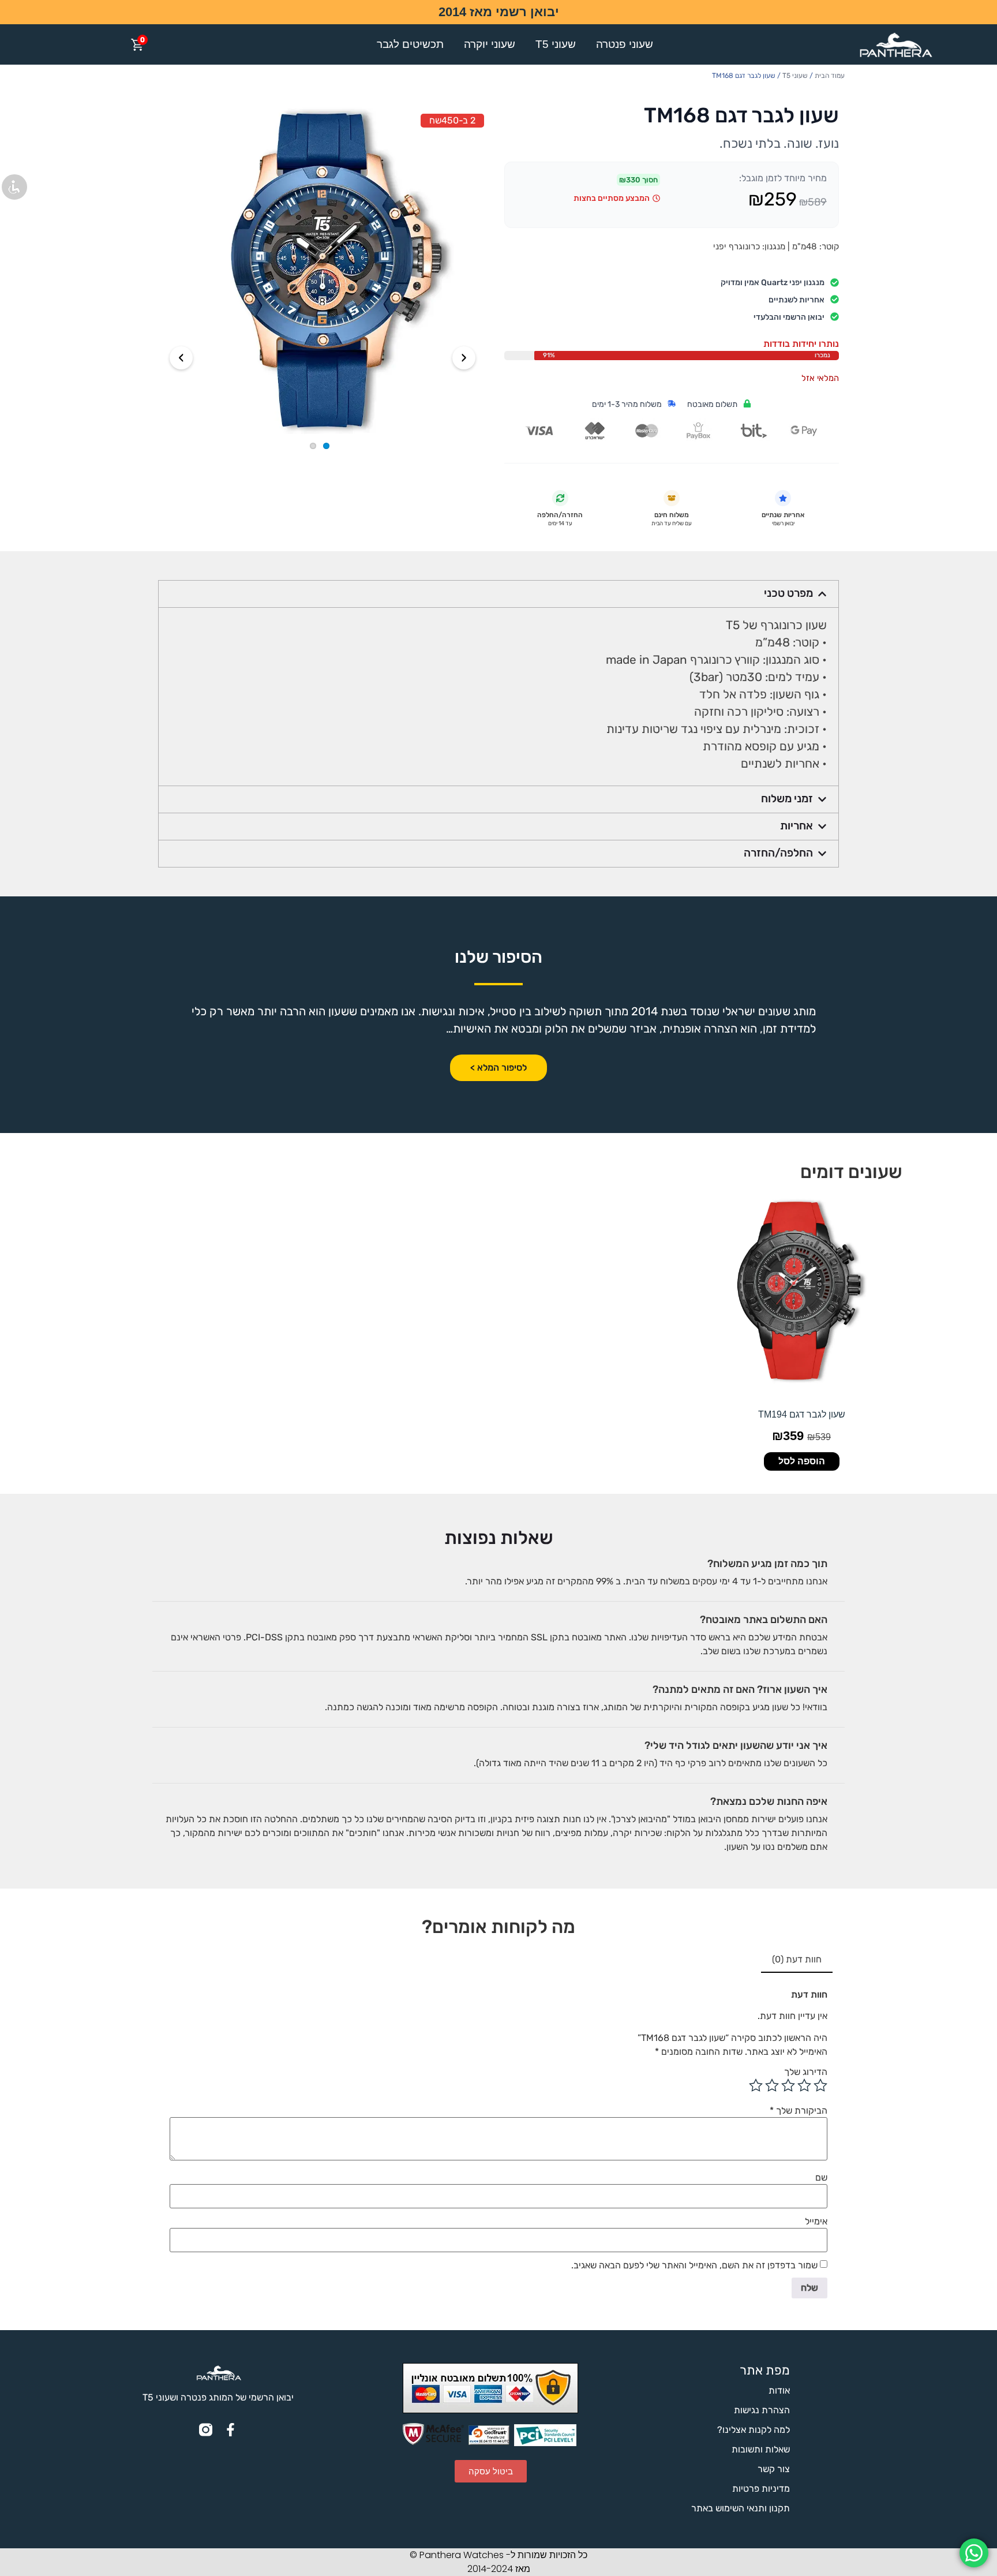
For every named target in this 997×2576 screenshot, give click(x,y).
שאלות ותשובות (761, 2449)
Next (464, 358)
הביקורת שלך (799, 2111)
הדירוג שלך (806, 2072)
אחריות (797, 826)
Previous (181, 358)
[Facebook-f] (230, 2430)
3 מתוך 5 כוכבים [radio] (788, 2085)
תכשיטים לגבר (410, 44)
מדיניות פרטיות (761, 2489)
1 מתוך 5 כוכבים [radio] (820, 2085)
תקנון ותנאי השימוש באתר (741, 2508)
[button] (498, 594)
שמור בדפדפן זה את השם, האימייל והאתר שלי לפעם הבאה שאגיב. (694, 2265)
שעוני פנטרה (625, 44)
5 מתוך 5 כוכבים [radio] (756, 2085)
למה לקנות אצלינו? (754, 2430)
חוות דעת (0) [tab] (797, 1959)
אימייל (816, 2222)
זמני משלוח (787, 799)
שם (821, 2178)
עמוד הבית (830, 76)
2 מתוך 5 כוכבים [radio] (804, 2085)
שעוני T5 (556, 44)
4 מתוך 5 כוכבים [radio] (772, 2085)
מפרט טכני (788, 593)
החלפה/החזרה (778, 853)
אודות (779, 2390)
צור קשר (774, 2469)
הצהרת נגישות (762, 2410)
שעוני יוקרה (490, 44)
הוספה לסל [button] (802, 1461)
